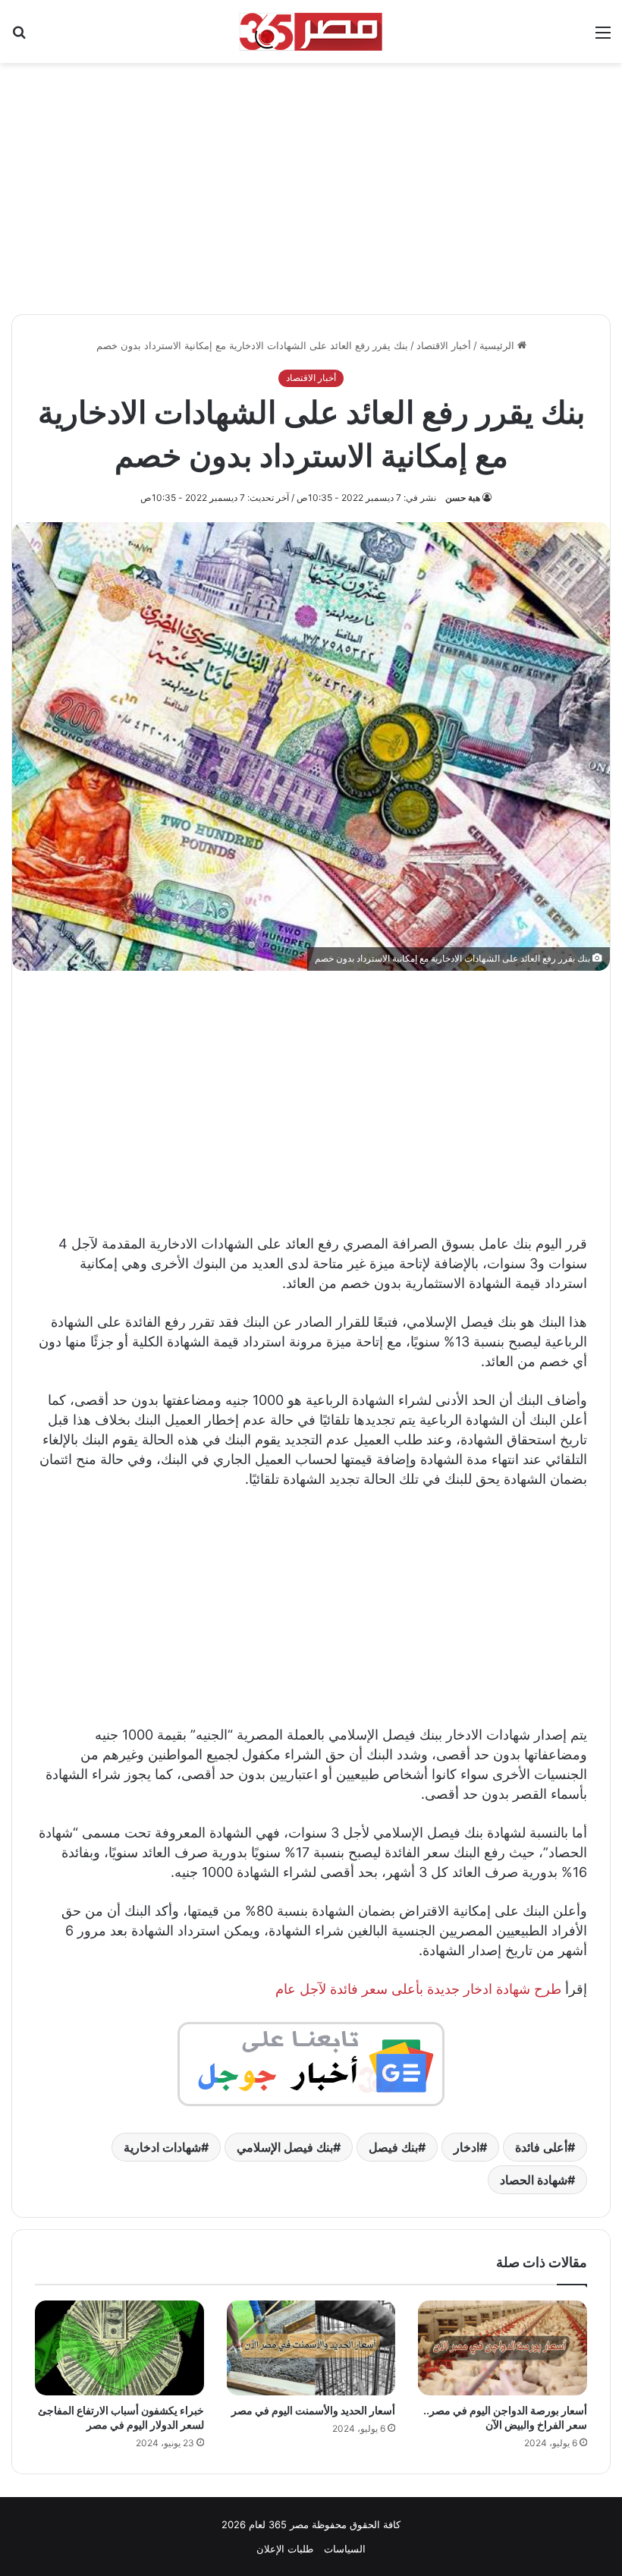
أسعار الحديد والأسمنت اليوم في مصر (313, 2410)
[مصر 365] (311, 31)
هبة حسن (463, 498)
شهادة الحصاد (534, 2180)
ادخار (466, 2147)
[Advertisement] (311, 181)
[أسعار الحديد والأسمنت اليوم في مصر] (311, 2348)
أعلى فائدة (541, 2147)
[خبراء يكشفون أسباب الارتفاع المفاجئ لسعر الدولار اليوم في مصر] (119, 2348)
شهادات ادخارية (162, 2147)
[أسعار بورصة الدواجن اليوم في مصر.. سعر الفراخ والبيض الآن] (503, 2348)
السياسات (345, 2549)
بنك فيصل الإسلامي (285, 2147)
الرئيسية (498, 345)
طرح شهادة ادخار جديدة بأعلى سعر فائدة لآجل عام (418, 1989)
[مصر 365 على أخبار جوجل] (311, 2063)
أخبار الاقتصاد (444, 345)
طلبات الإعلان (285, 2549)
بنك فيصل (393, 2147)
